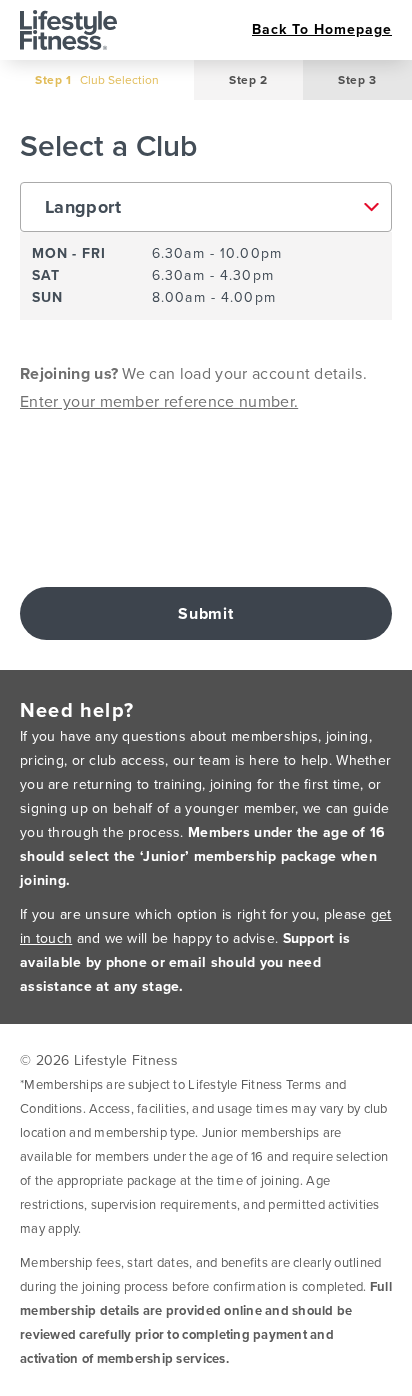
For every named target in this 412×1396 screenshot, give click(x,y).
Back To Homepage (322, 30)
